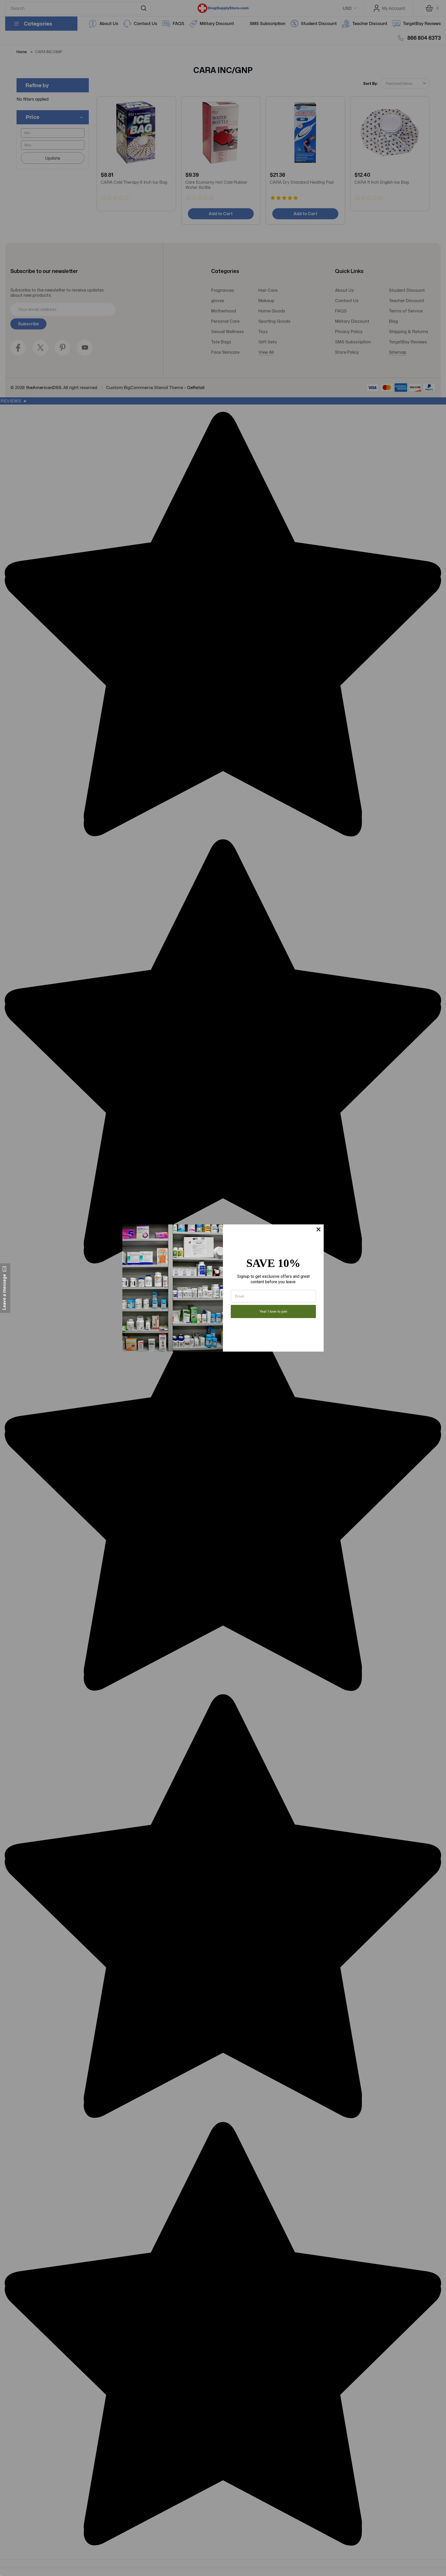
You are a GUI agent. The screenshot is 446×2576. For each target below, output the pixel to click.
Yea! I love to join (273, 1311)
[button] (5, 1288)
